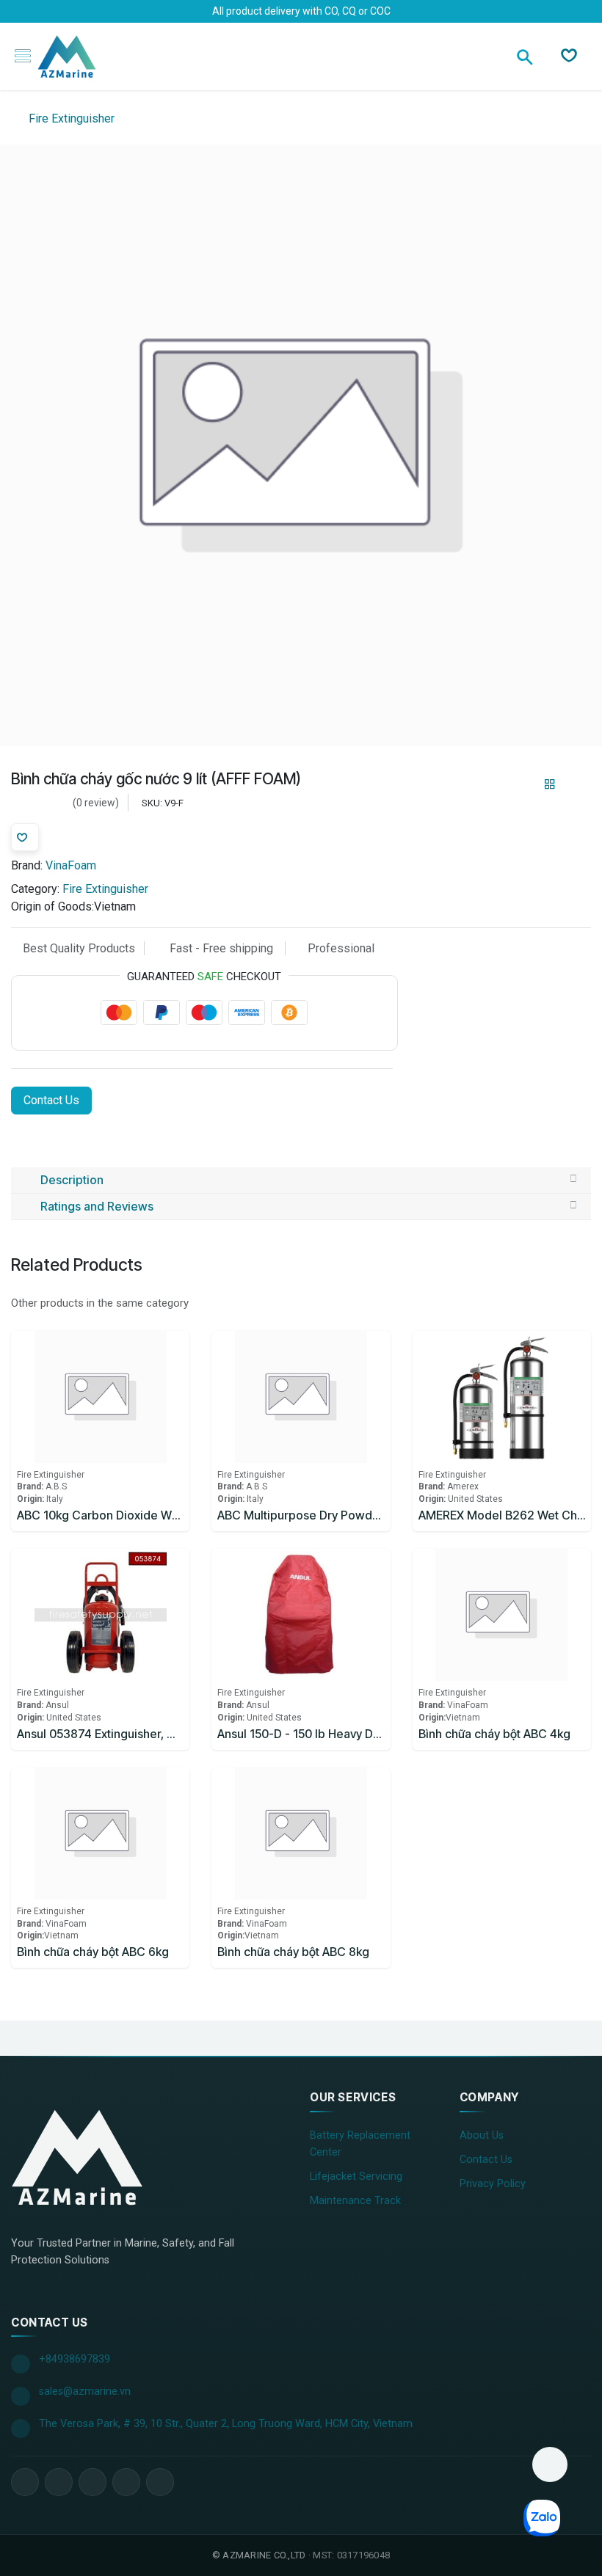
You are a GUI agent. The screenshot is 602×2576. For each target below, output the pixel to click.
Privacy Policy (493, 2184)
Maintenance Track (355, 2201)
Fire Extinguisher (70, 118)
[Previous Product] (525, 784)
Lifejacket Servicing (356, 2177)
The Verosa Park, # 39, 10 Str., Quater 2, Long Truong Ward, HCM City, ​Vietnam (226, 2424)
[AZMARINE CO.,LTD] (77, 2157)
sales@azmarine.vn (85, 2391)
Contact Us (51, 1100)
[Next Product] (575, 784)
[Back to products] (550, 784)
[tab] (301, 1181)
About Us (482, 2135)
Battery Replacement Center (360, 2144)
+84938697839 (75, 2359)
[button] (550, 2464)
